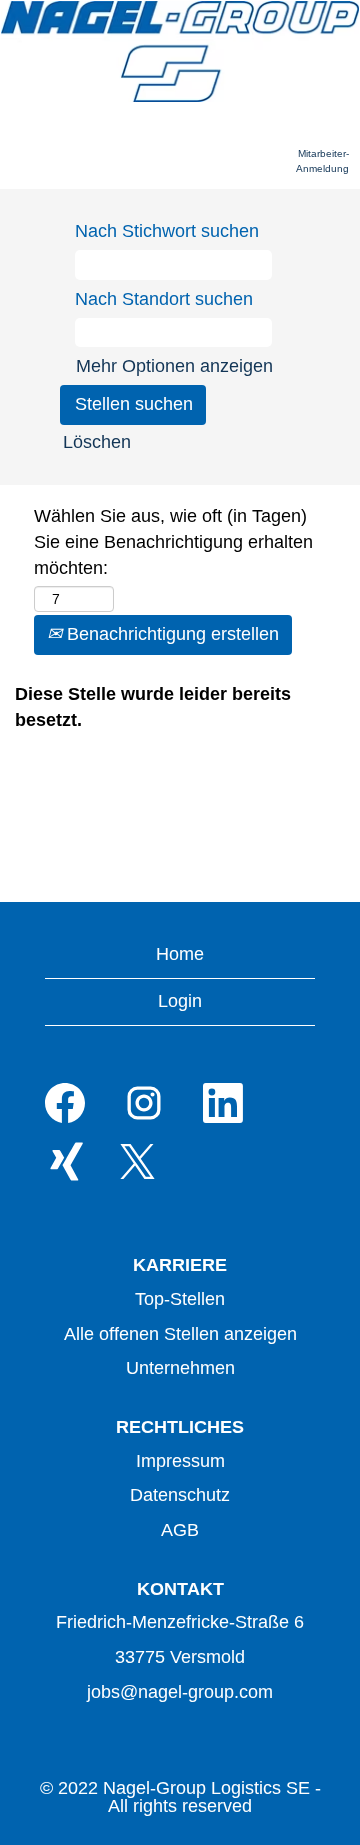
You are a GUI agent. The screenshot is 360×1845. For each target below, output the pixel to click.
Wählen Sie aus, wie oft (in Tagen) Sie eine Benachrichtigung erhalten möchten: (173, 541)
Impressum (180, 1461)
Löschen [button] (97, 442)
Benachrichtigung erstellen (170, 634)
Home (180, 954)
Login (180, 1001)
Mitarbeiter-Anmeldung (322, 160)
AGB (180, 1530)
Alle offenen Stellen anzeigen (180, 1334)
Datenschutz (180, 1495)
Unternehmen (180, 1368)
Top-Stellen (180, 1299)
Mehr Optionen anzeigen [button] (174, 366)
